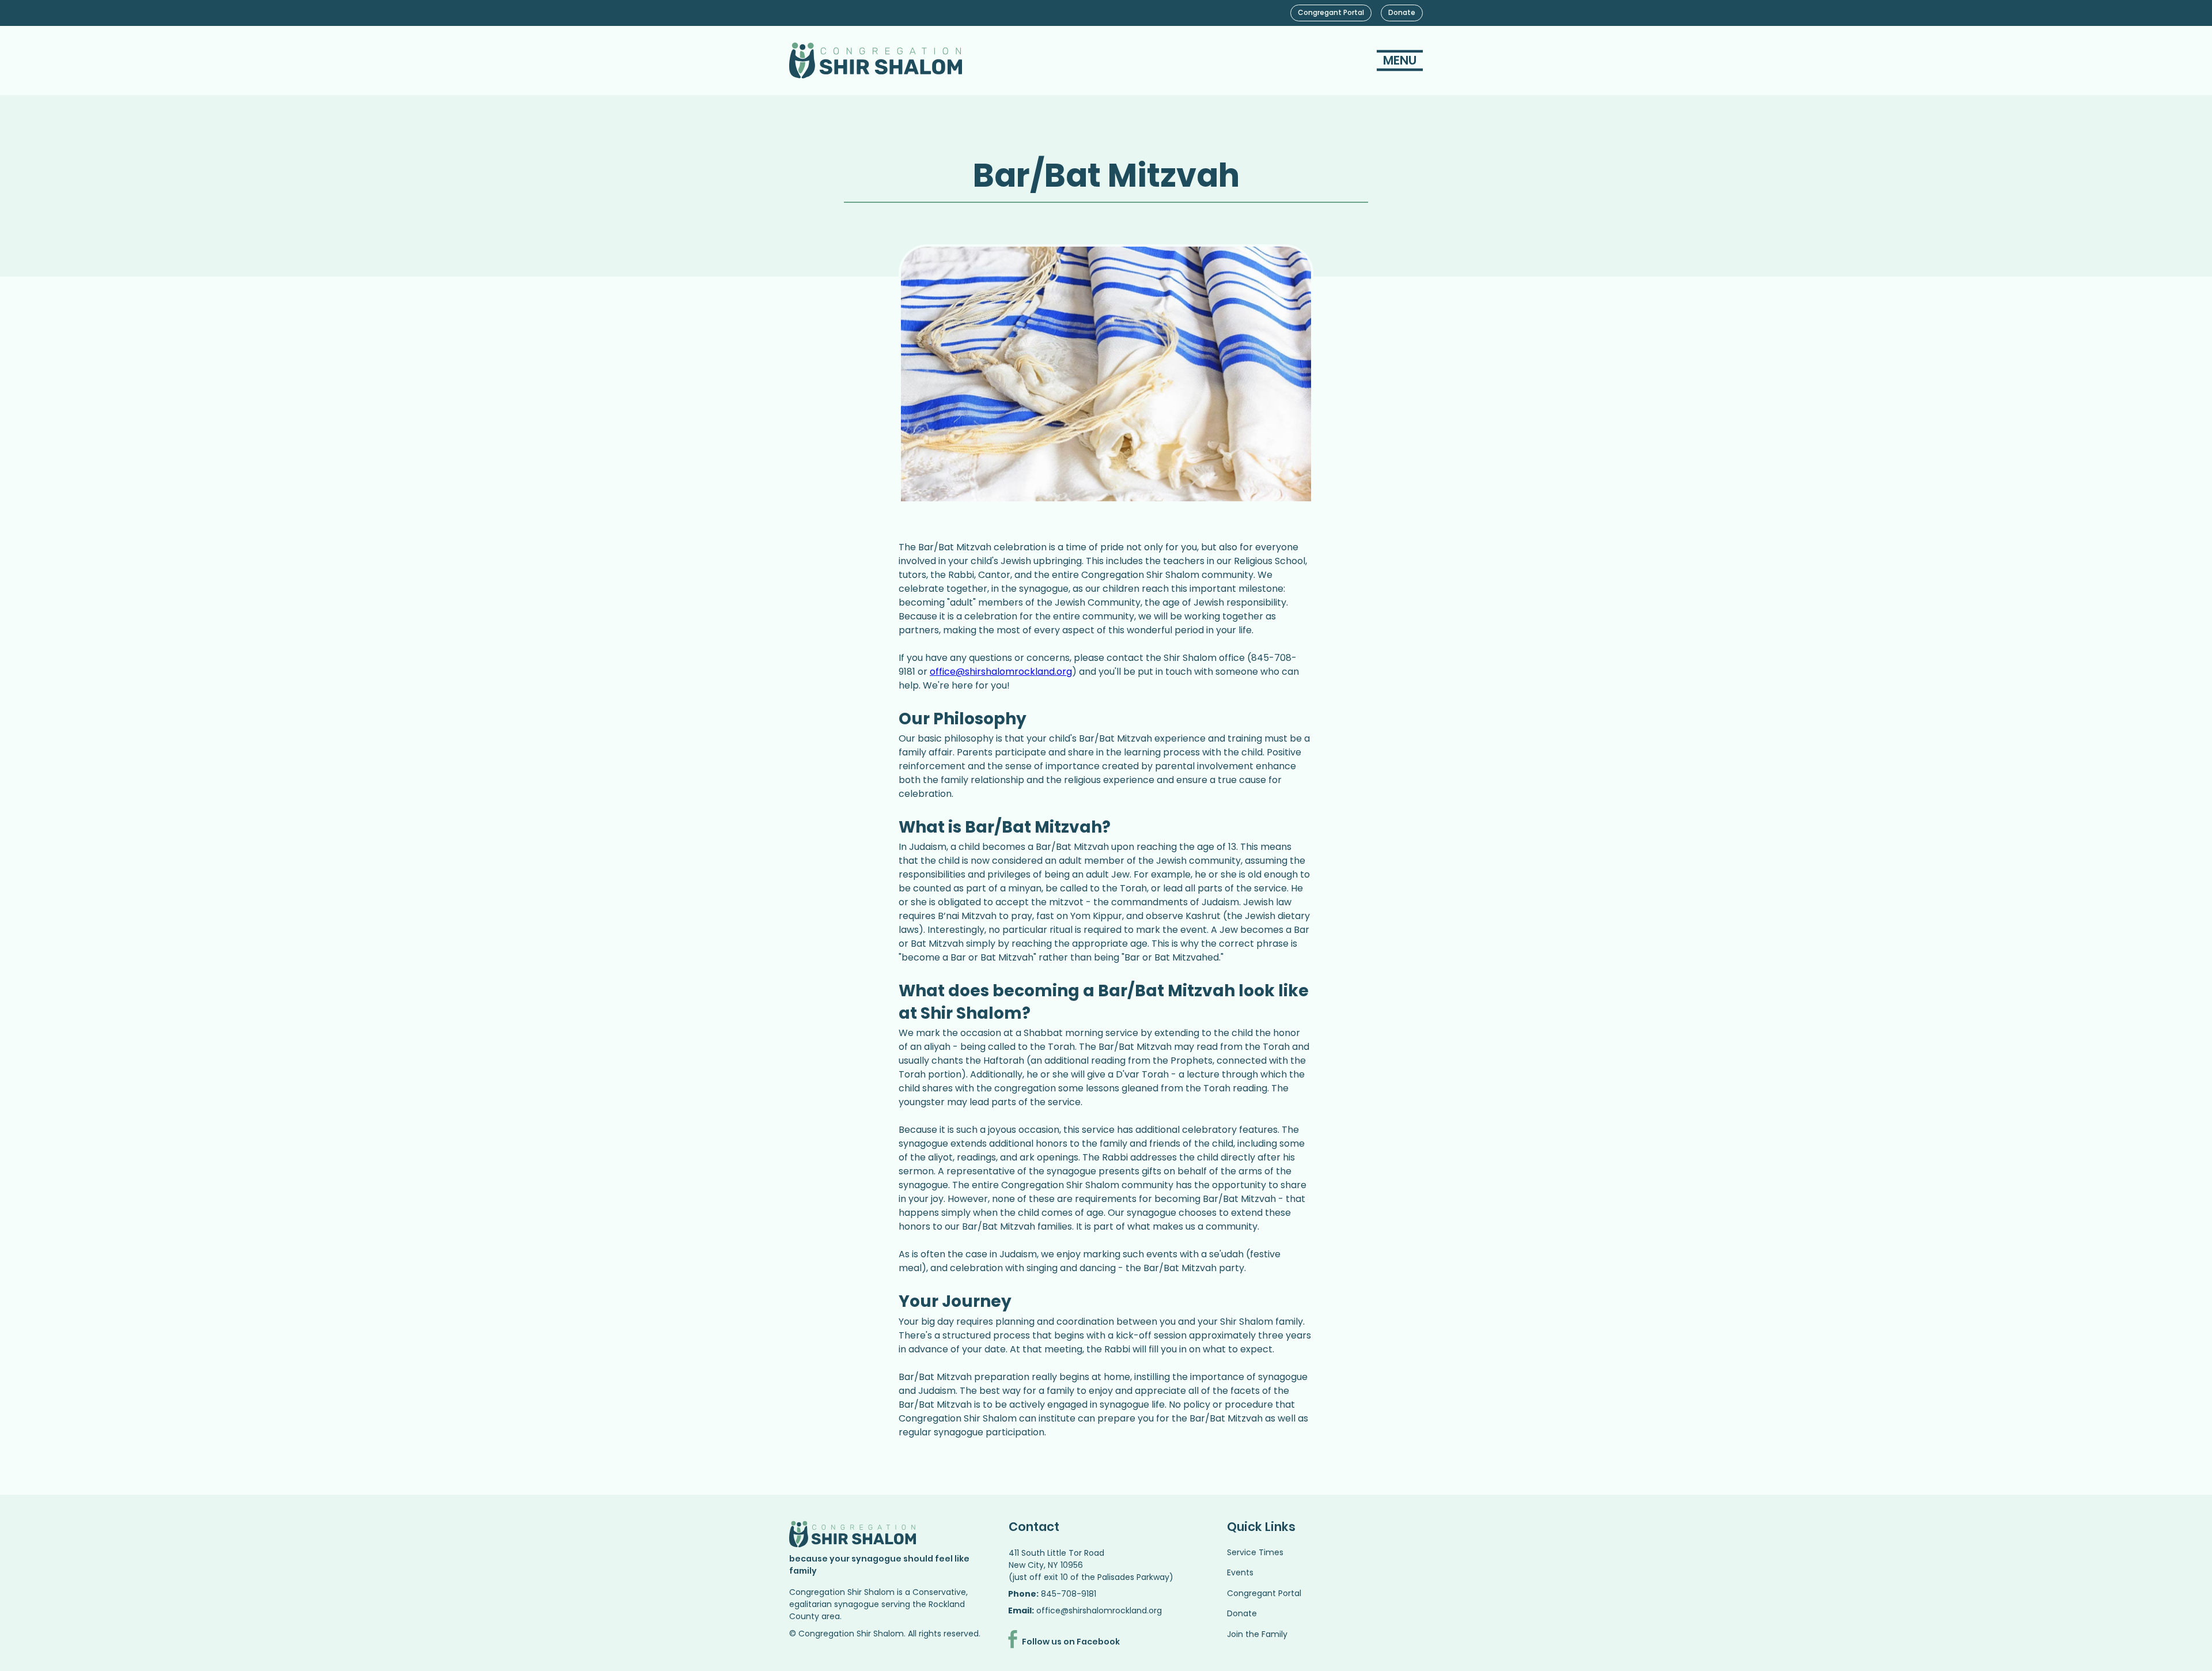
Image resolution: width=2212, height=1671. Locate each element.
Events (1240, 1572)
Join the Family (1257, 1634)
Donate (1242, 1613)
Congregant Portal (1264, 1593)
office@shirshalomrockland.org (1099, 1610)
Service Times (1255, 1552)
